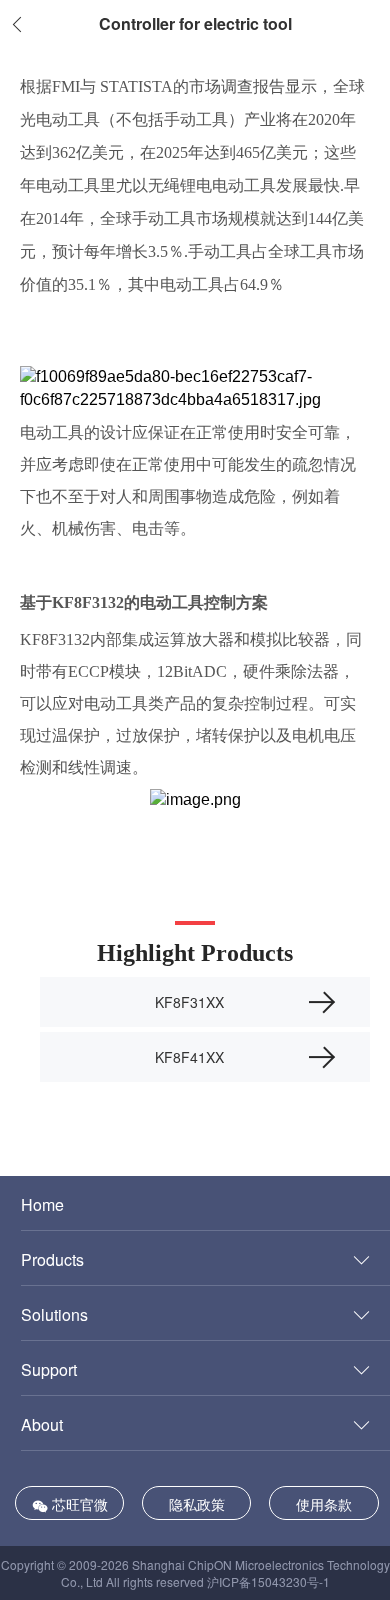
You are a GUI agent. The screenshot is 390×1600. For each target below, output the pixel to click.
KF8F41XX (189, 1057)
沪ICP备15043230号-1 (268, 1581)
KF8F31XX (189, 1002)
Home (42, 1204)
